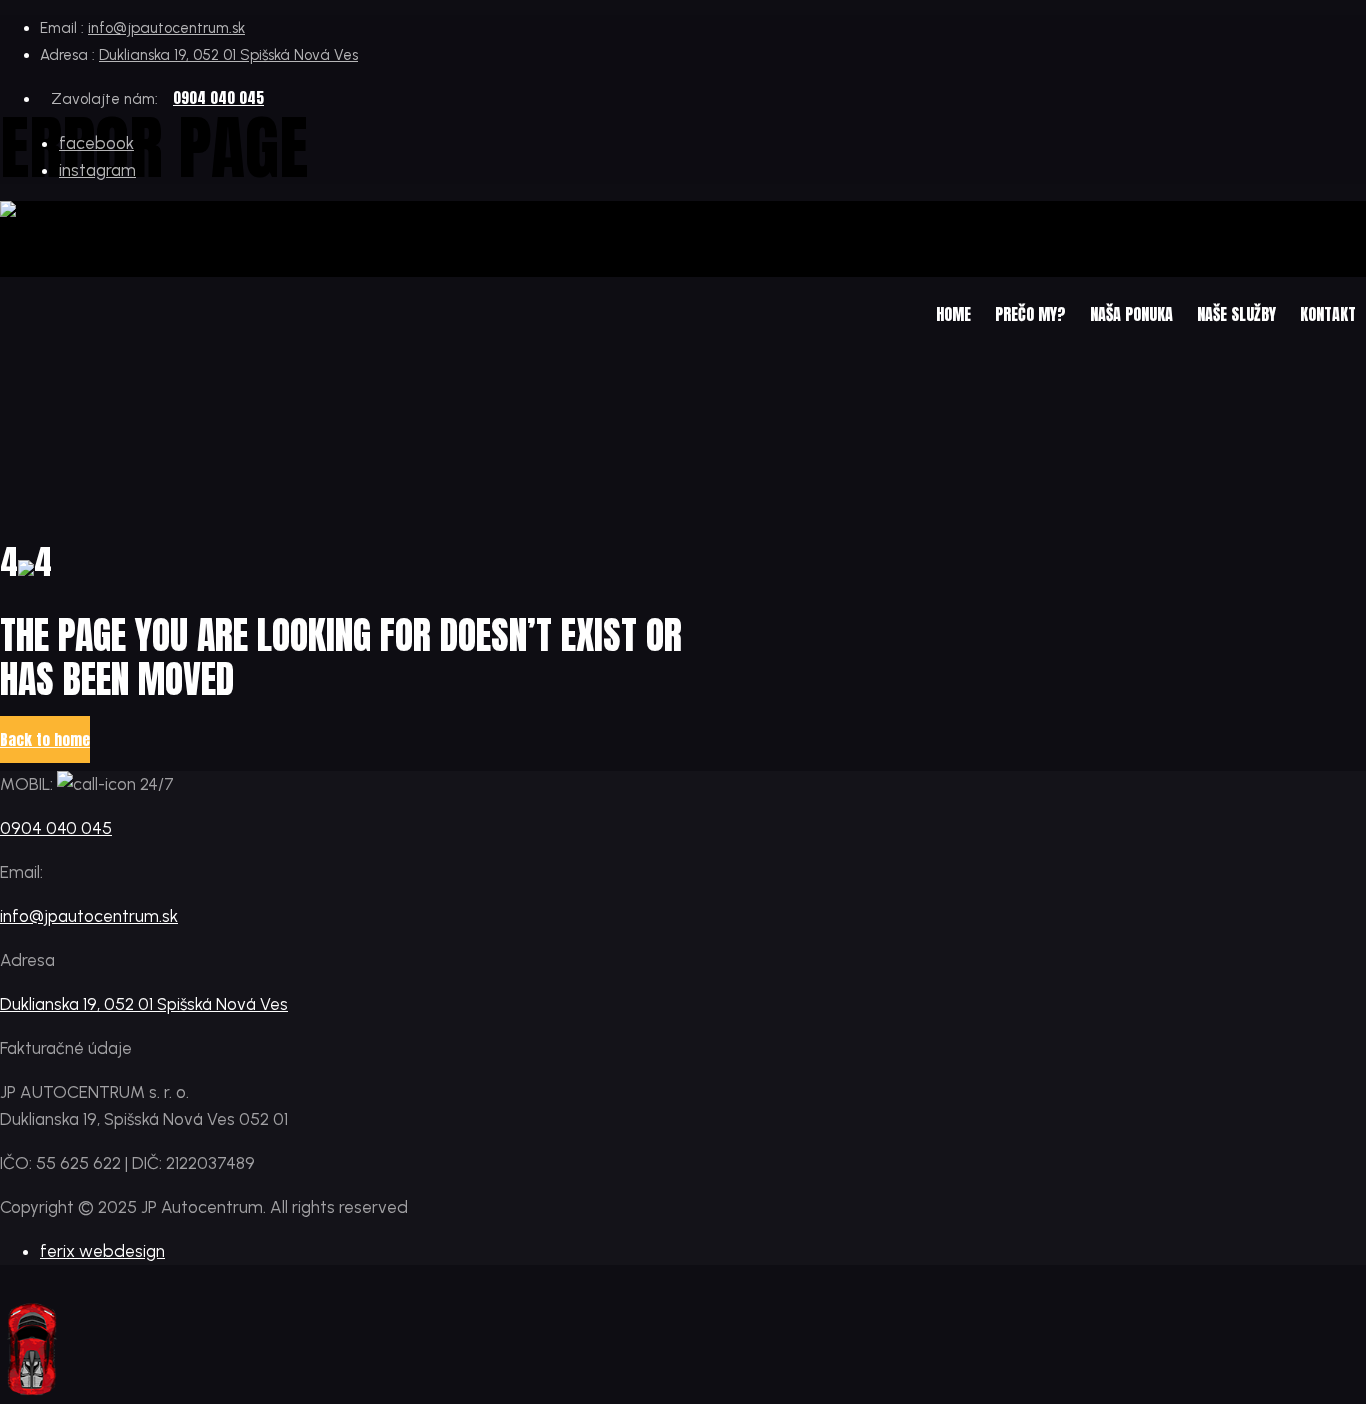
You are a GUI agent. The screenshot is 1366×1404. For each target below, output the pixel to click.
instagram (97, 170)
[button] (45, 739)
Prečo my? (1030, 314)
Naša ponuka (1131, 314)
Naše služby (1236, 314)
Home (953, 314)
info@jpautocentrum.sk (166, 28)
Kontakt (1328, 314)
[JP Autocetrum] (104, 214)
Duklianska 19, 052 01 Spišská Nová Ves (228, 55)
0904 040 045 (218, 97)
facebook (96, 143)
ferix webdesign (102, 1251)
